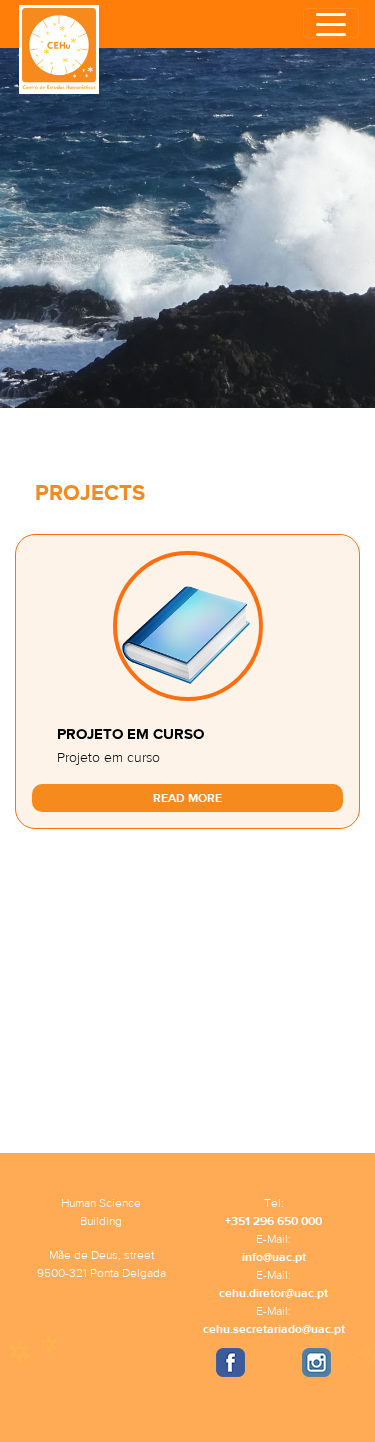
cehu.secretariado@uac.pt (274, 1329)
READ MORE (187, 798)
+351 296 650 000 (273, 1221)
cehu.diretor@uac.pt (273, 1293)
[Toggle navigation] (331, 23)
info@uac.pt (274, 1257)
